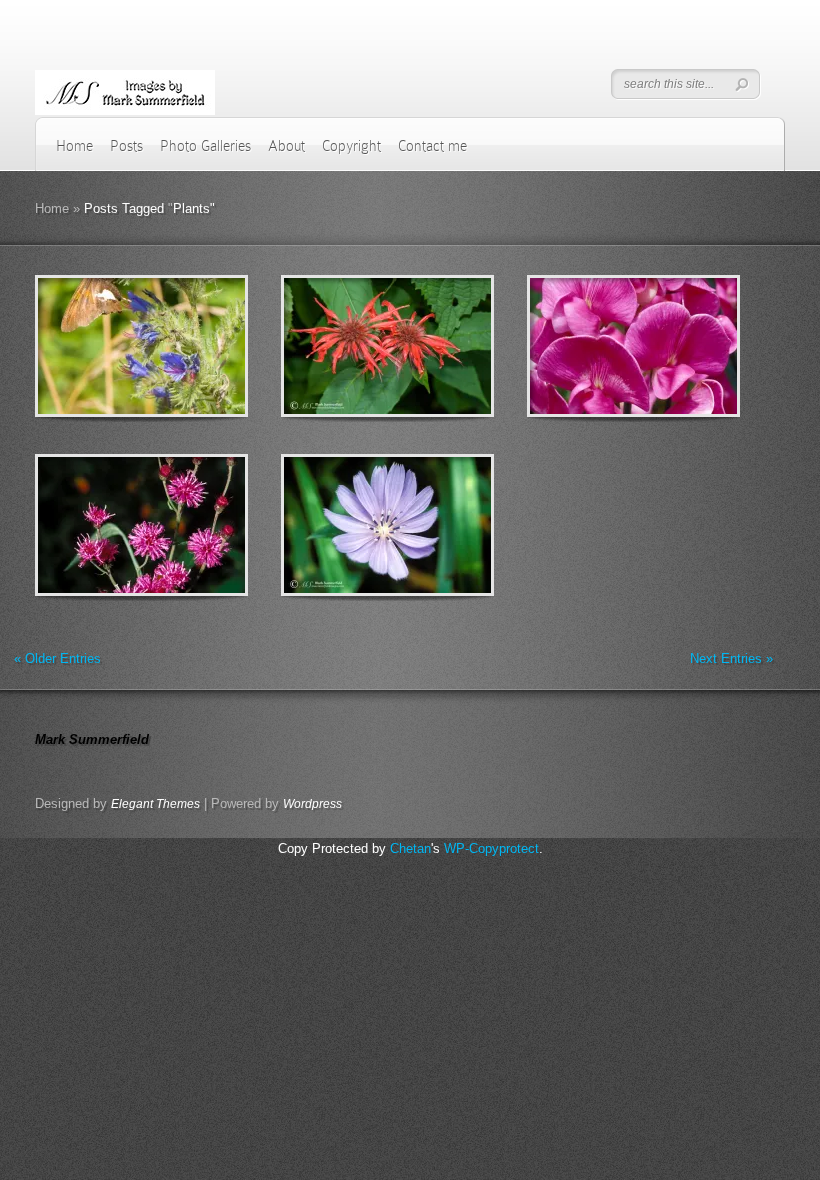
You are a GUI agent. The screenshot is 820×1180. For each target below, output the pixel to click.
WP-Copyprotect (491, 848)
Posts (126, 146)
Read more (193, 346)
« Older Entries (57, 658)
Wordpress (312, 804)
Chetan (410, 848)
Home (74, 146)
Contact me (432, 146)
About (286, 146)
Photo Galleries (205, 146)
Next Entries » (731, 658)
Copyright (351, 146)
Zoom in (96, 346)
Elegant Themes (155, 804)
